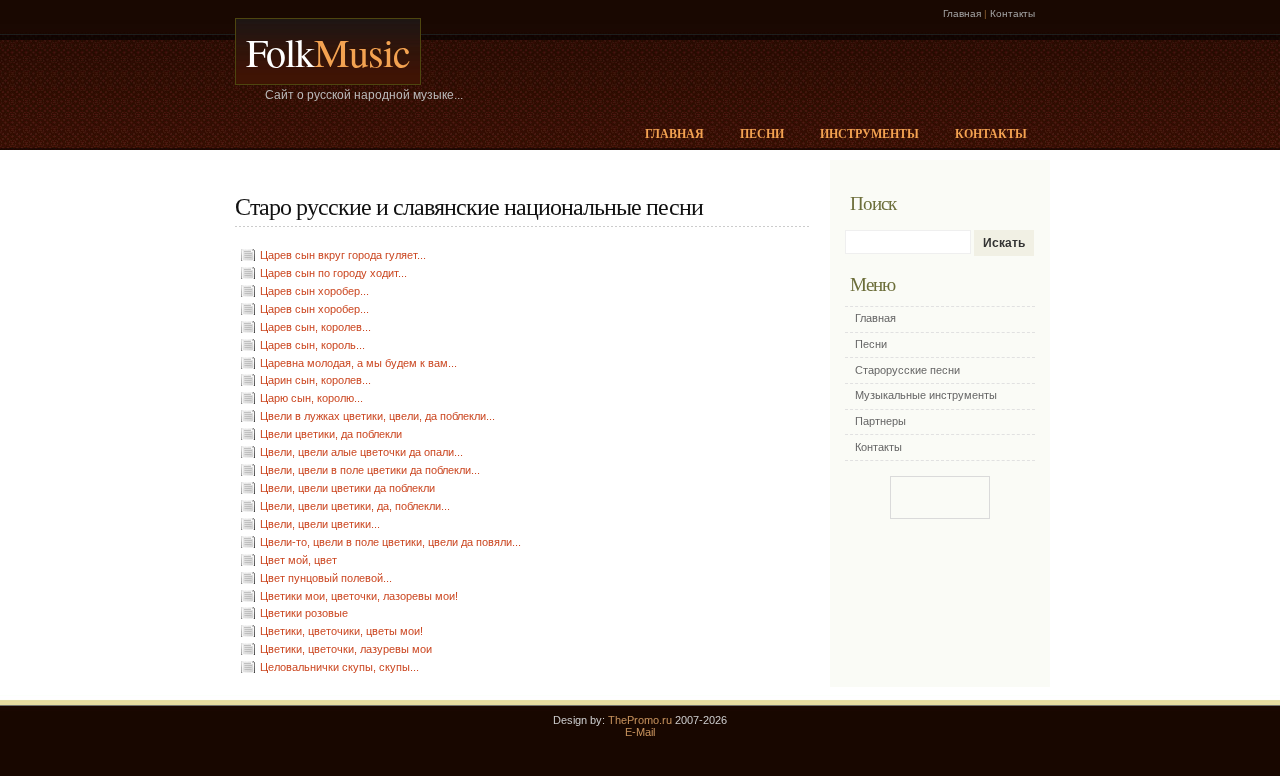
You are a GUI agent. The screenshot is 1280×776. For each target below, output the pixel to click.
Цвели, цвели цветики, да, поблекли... (355, 506)
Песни (762, 133)
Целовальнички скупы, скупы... (339, 667)
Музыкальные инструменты (926, 395)
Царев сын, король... (312, 345)
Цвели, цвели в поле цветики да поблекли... (370, 470)
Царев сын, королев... (315, 327)
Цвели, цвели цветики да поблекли (347, 488)
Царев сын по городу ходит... (333, 273)
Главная (962, 13)
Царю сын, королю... (311, 398)
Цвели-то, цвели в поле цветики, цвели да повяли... (390, 542)
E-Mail (640, 732)
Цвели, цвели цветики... (320, 524)
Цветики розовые (304, 613)
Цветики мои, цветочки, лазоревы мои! (359, 596)
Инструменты (869, 133)
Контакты (1012, 13)
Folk (328, 51)
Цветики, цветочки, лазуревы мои (346, 649)
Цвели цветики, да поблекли (331, 434)
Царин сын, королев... (315, 380)
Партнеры (880, 421)
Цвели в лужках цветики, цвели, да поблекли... (377, 416)
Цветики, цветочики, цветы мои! (341, 631)
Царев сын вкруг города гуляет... (343, 255)
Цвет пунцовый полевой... (326, 578)
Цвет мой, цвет (298, 560)
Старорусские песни (907, 370)
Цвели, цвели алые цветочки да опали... (361, 452)
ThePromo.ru (640, 720)
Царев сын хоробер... (314, 291)
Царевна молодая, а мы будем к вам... (358, 363)
